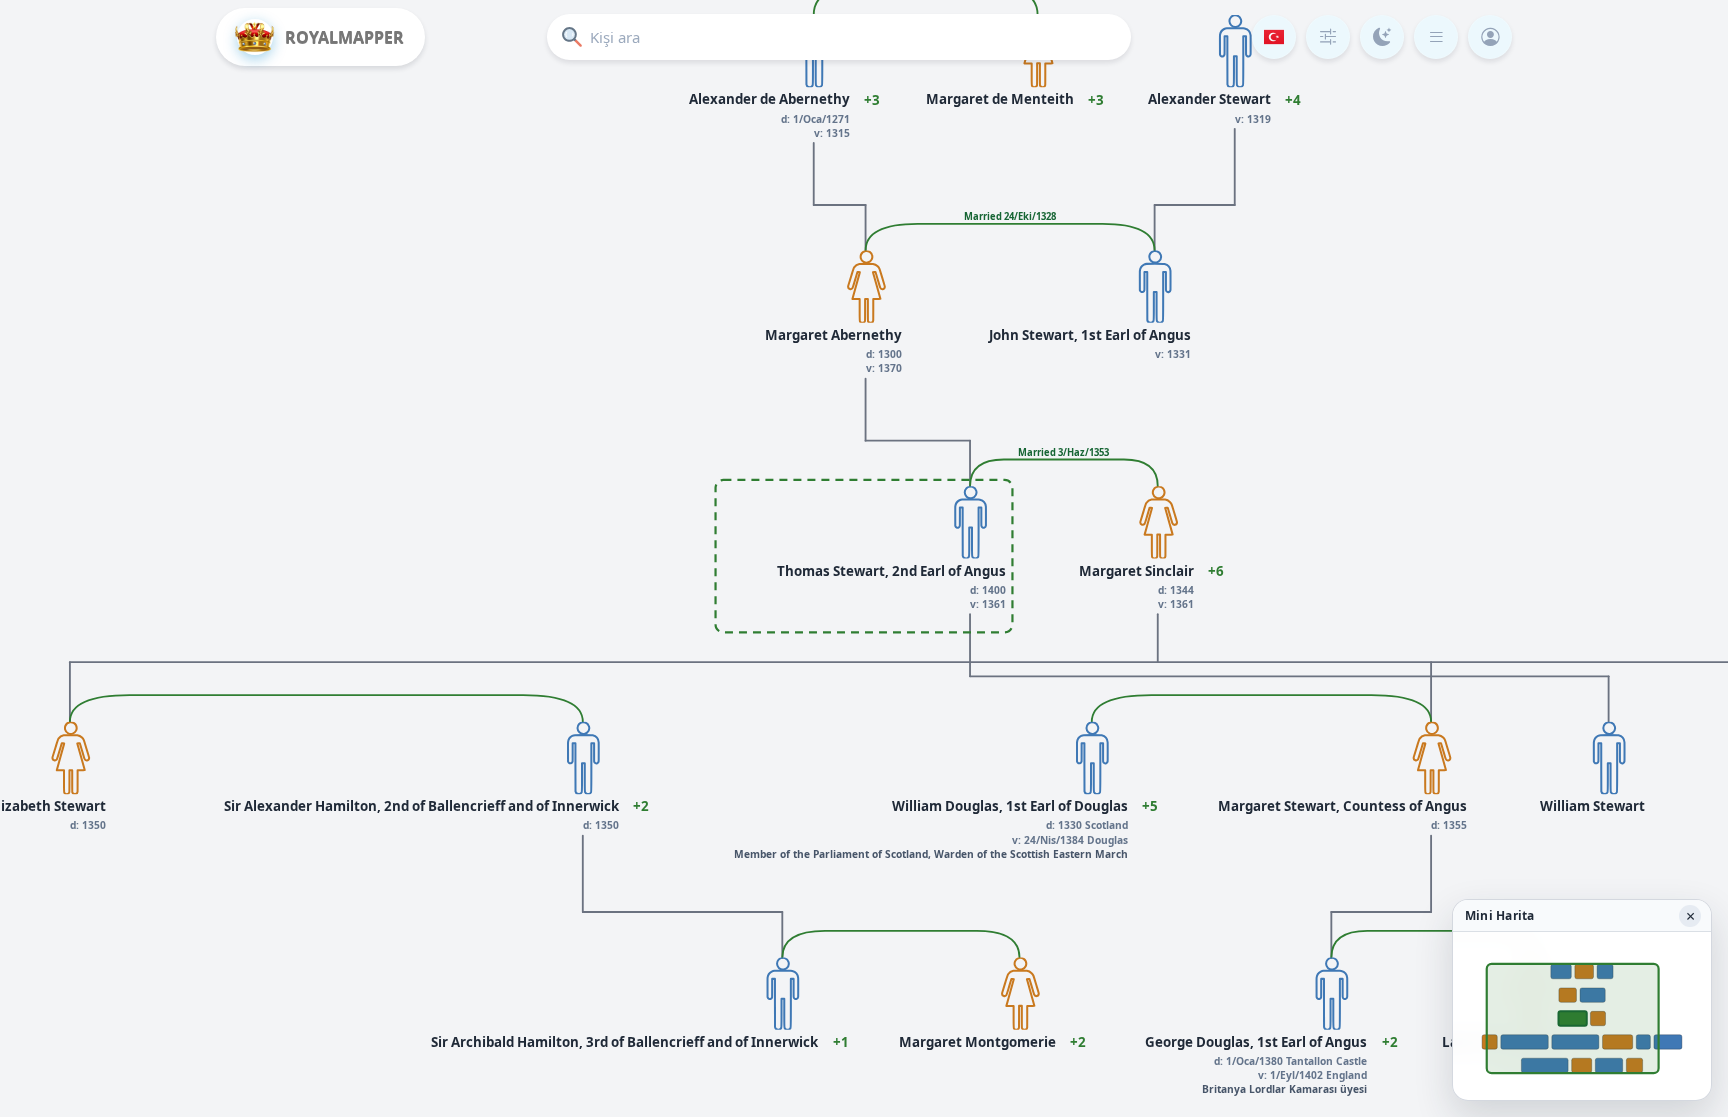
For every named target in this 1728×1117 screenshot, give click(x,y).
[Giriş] (1490, 37)
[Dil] (1274, 37)
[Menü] (1436, 37)
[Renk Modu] (1382, 37)
